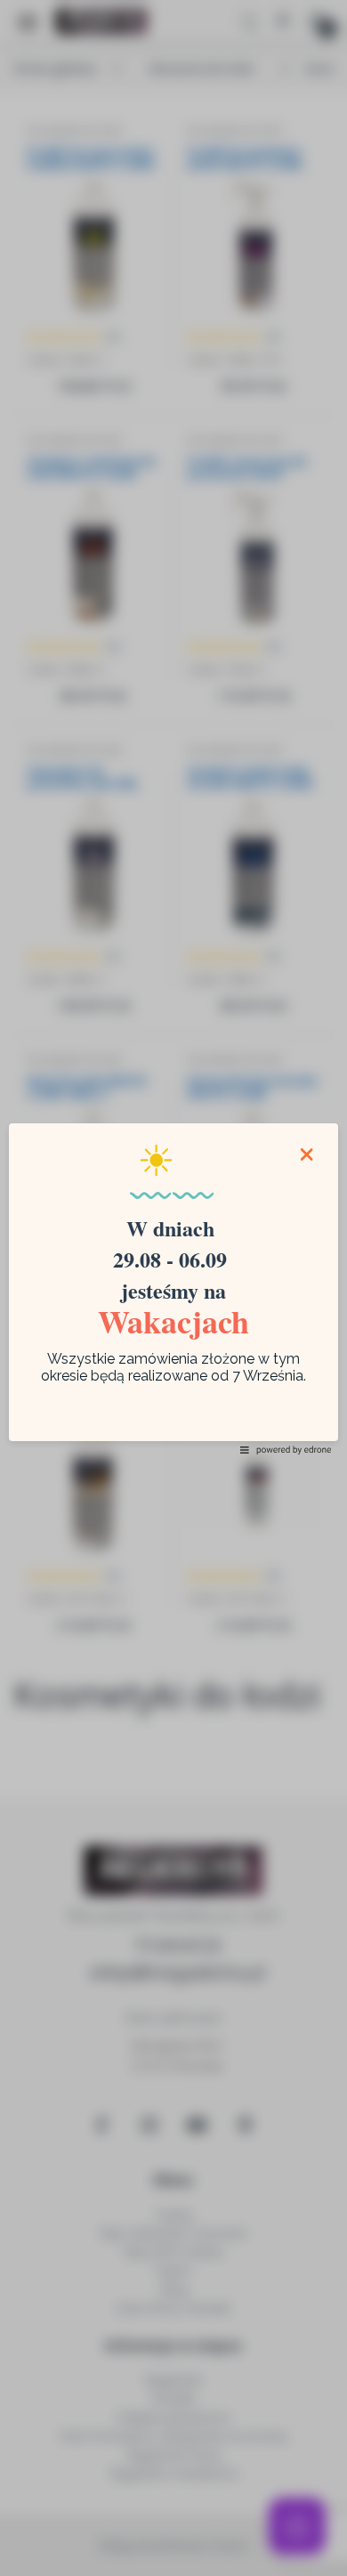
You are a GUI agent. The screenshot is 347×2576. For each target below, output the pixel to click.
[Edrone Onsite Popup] (173, 1288)
